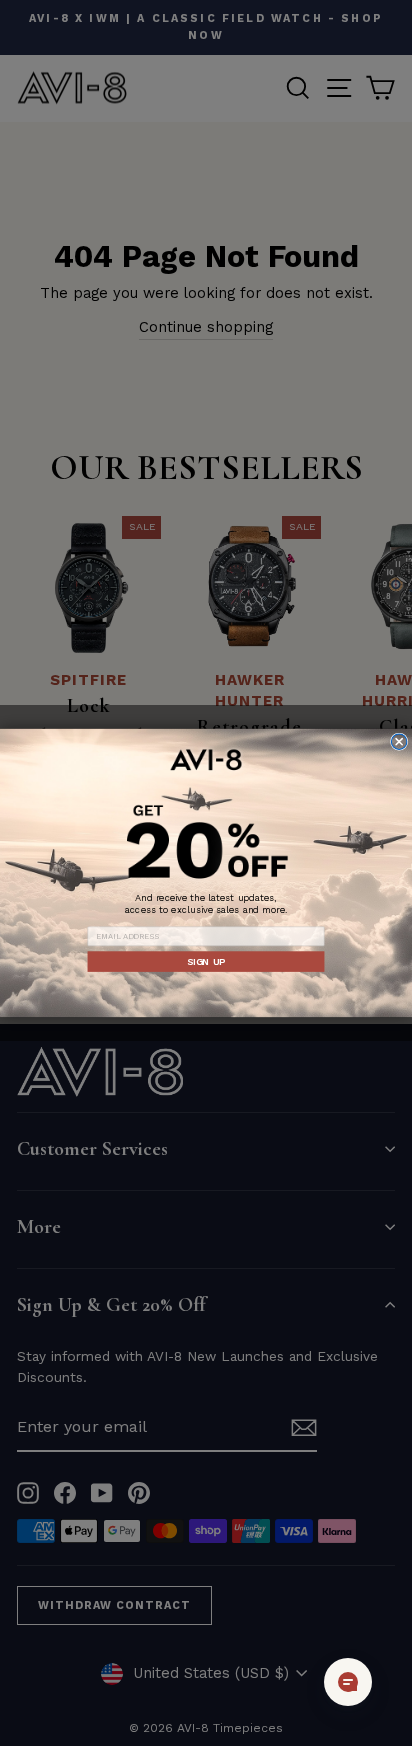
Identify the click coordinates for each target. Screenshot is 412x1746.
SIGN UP (206, 961)
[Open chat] (348, 1682)
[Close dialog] (398, 741)
